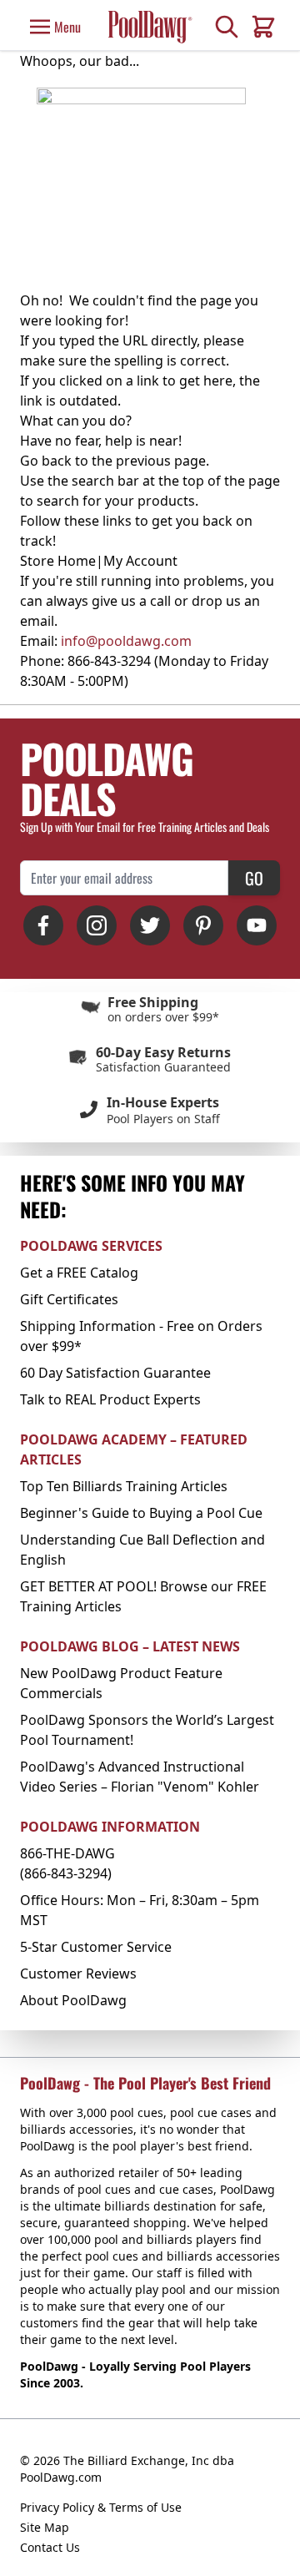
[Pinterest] (203, 925)
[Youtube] (257, 925)
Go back (46, 461)
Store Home (58, 561)
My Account (140, 561)
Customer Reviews (78, 1974)
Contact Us (50, 2547)
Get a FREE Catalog (79, 1273)
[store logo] (150, 27)
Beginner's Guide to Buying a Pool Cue (141, 1513)
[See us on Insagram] (97, 925)
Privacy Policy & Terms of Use (101, 2507)
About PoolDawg (73, 2000)
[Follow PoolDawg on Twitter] (150, 925)
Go (254, 878)
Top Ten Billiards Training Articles (124, 1486)
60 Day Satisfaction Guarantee (115, 1373)
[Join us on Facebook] (43, 925)
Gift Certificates (69, 1299)
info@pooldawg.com (126, 641)
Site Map (45, 2527)
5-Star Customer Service (96, 1947)
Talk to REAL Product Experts (110, 1399)
